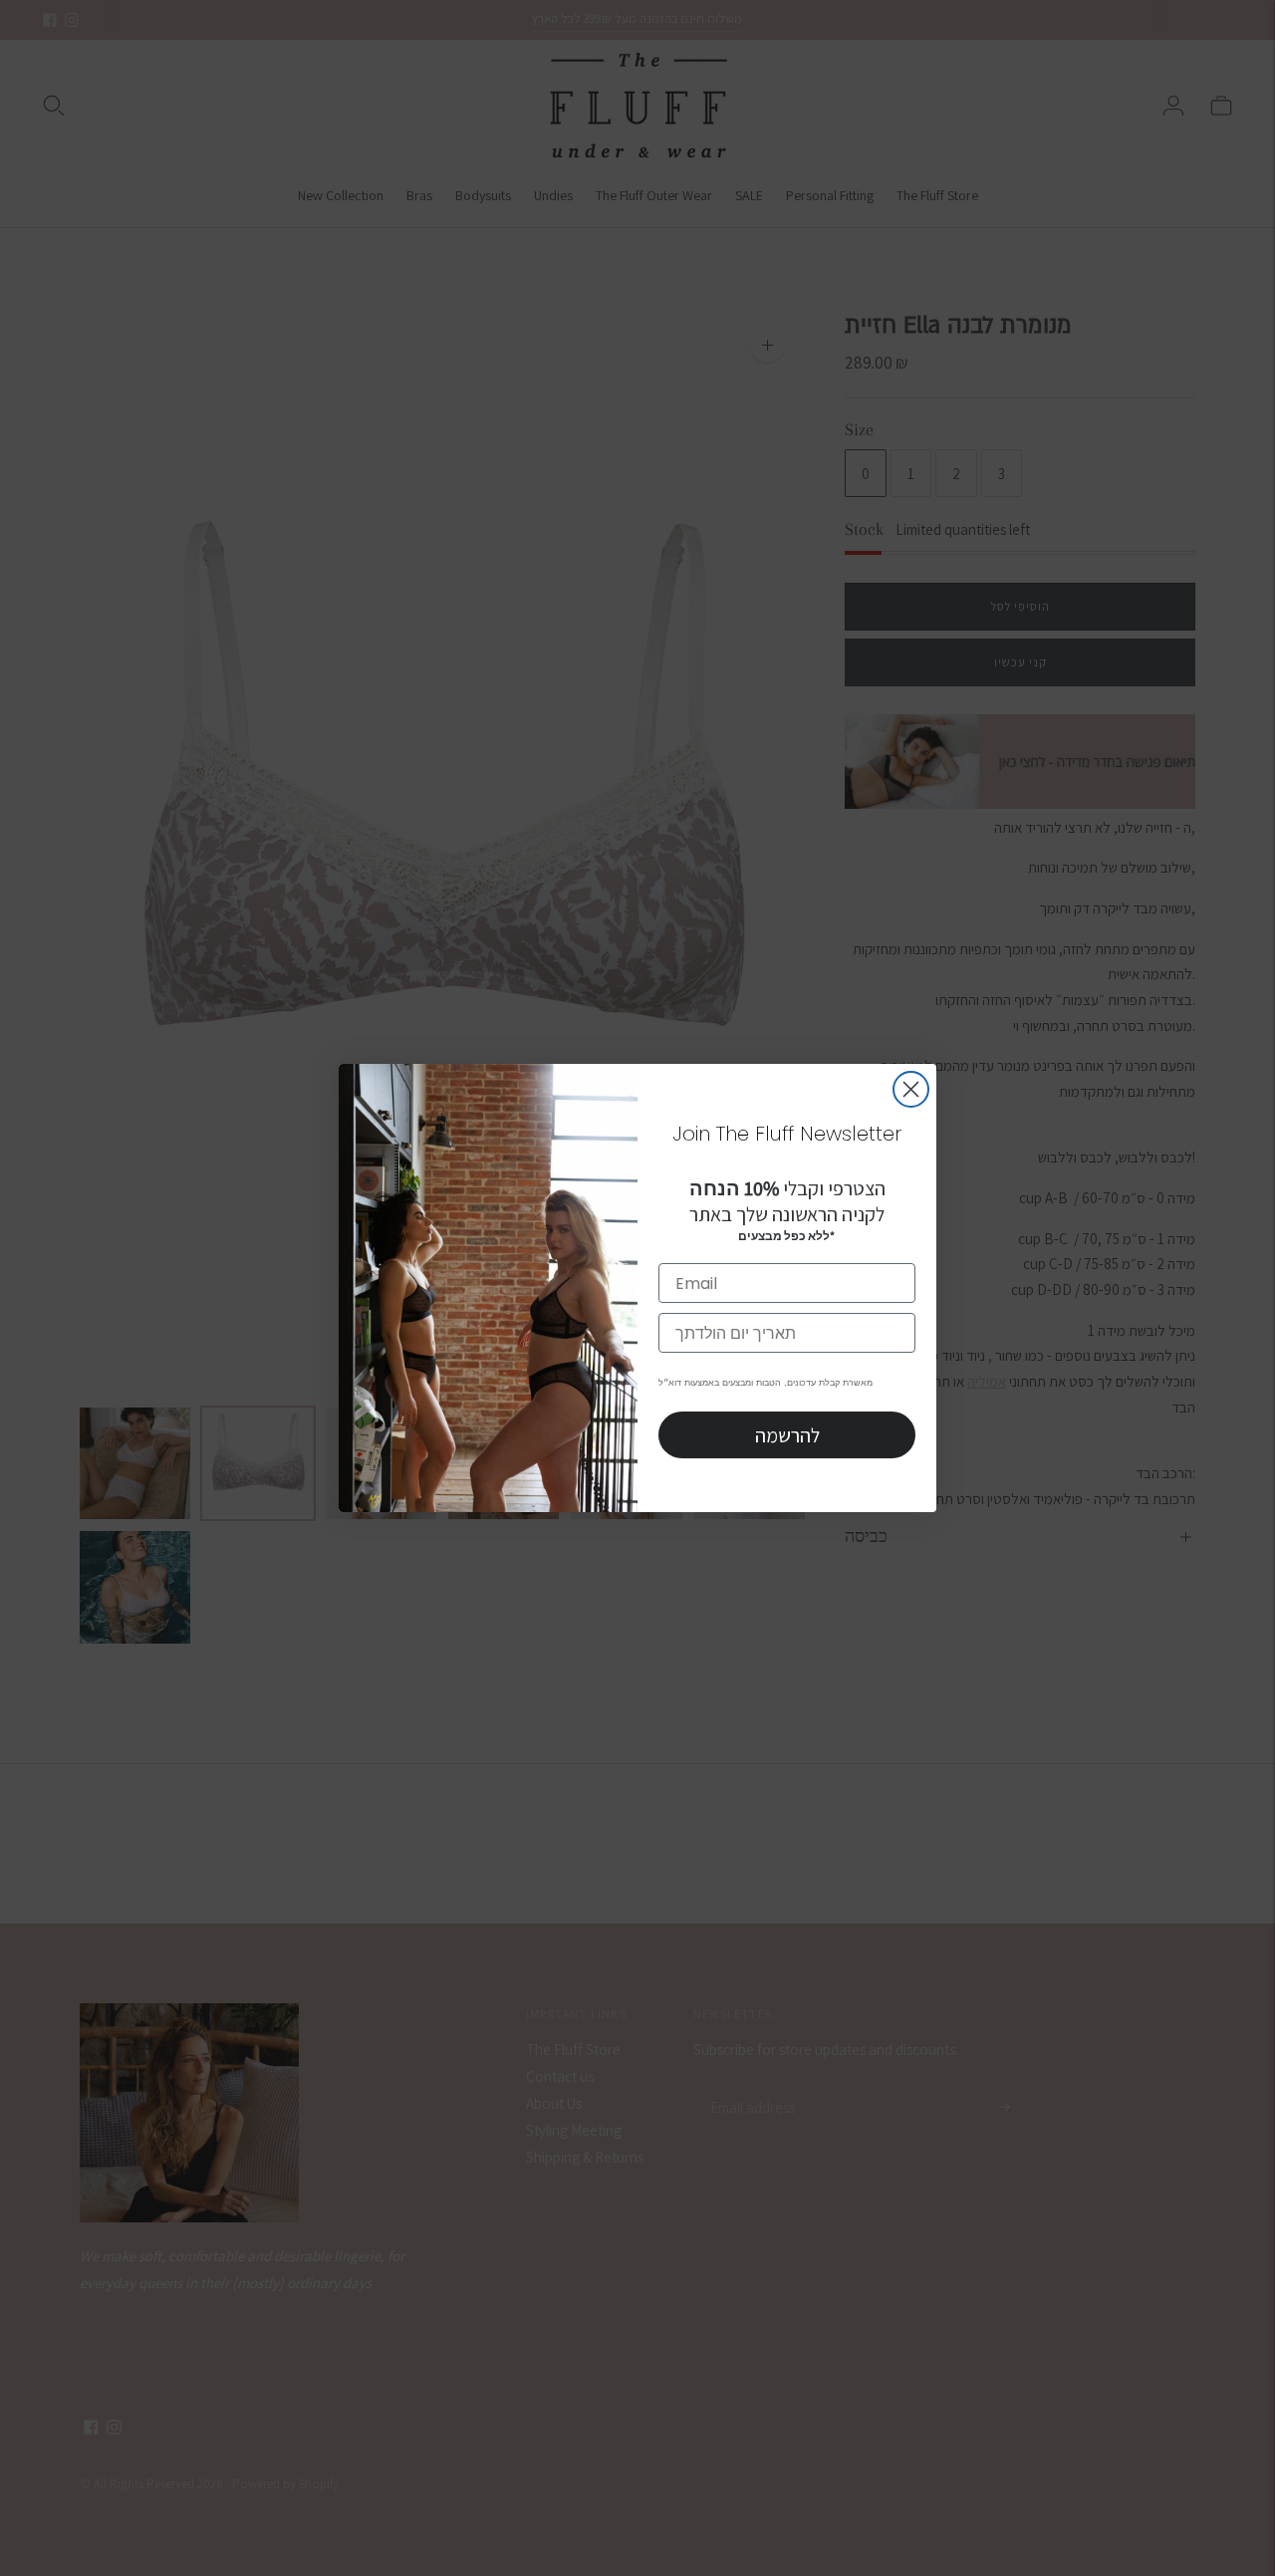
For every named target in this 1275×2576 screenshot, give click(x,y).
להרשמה (787, 1435)
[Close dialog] (911, 1089)
